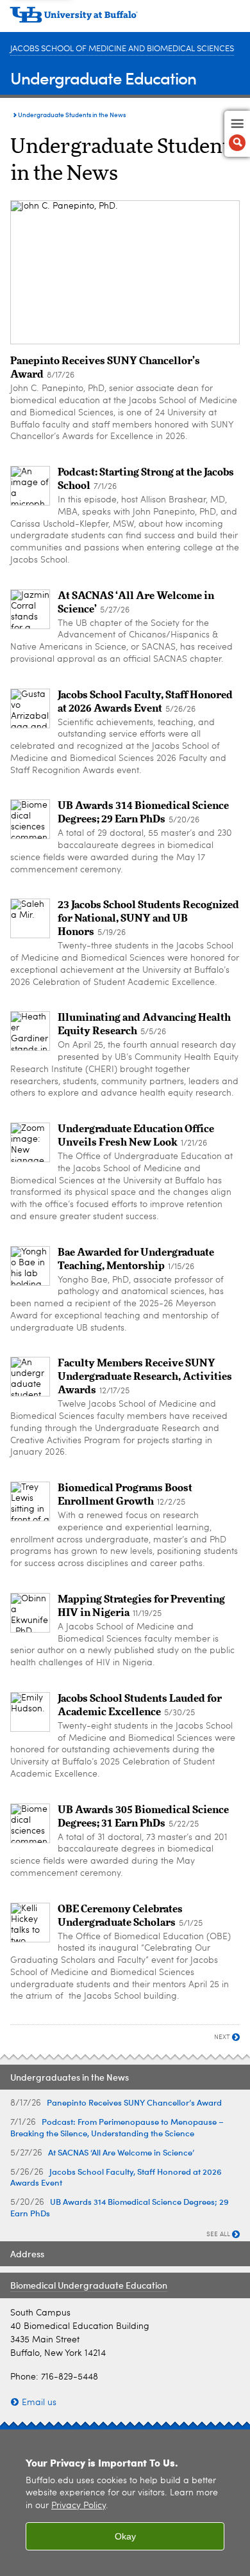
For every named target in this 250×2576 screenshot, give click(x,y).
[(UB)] (125, 19)
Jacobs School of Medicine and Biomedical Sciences (122, 49)
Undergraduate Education (103, 78)
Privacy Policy (79, 2506)
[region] (125, 2503)
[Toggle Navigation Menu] (237, 134)
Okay (125, 2536)
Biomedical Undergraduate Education (89, 2285)
